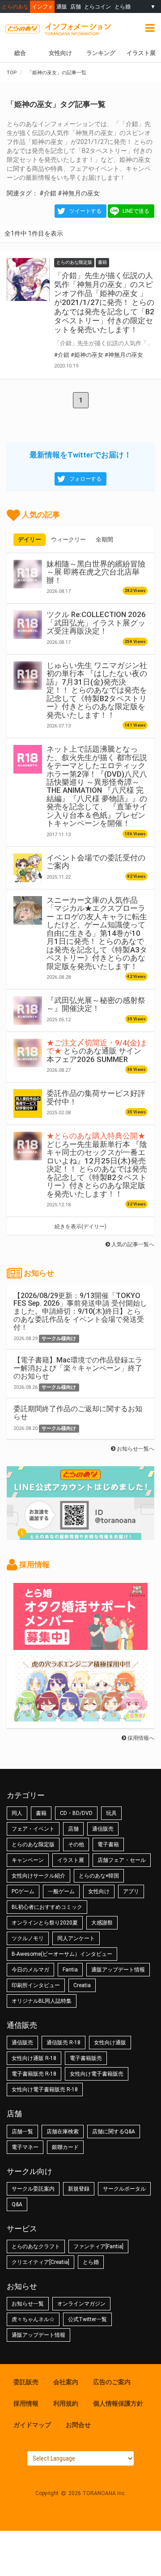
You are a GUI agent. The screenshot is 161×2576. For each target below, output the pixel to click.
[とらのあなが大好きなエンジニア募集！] (80, 1717)
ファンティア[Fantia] (98, 2246)
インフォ (42, 6)
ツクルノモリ (28, 1938)
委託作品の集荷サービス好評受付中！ (96, 1097)
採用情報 (26, 2403)
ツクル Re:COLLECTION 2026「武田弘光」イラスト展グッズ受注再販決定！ (96, 623)
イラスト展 (141, 53)
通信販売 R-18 (64, 2043)
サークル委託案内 (33, 2189)
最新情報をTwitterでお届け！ (80, 455)
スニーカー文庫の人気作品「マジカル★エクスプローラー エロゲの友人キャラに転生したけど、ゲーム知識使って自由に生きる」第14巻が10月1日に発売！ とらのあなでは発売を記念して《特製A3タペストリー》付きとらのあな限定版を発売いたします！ (97, 933)
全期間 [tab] (104, 539)
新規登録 (79, 2189)
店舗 (76, 6)
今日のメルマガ (30, 1970)
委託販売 (26, 2382)
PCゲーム (23, 1891)
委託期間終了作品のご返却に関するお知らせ (78, 1413)
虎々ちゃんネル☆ (33, 2319)
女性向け (60, 53)
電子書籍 (108, 1844)
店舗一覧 (22, 2132)
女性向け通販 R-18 (34, 2058)
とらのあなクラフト (36, 2246)
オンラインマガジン (81, 2304)
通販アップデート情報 (118, 1970)
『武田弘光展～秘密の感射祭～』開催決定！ (96, 1004)
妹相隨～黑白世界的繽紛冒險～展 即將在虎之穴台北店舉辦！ (96, 572)
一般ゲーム (61, 1891)
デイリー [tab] (30, 539)
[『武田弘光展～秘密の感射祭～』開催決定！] (28, 1011)
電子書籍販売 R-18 (34, 2074)
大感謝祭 (102, 1923)
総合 (20, 53)
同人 (17, 1813)
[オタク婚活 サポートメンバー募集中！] (80, 1645)
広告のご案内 (112, 2382)
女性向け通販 (110, 2043)
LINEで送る (136, 211)
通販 (62, 6)
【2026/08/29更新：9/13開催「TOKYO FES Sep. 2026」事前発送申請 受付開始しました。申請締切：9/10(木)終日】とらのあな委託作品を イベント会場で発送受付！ (80, 1311)
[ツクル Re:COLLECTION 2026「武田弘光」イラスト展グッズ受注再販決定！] (28, 625)
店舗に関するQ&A (114, 2132)
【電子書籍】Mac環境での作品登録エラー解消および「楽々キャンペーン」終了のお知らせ (78, 1368)
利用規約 (66, 2403)
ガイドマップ (32, 2425)
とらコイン (97, 6)
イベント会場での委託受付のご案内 (96, 862)
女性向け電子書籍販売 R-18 (45, 2090)
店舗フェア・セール (122, 1860)
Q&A (17, 2204)
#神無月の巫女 (79, 193)
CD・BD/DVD (76, 1813)
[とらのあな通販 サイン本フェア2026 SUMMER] (28, 1053)
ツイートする (85, 211)
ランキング (101, 53)
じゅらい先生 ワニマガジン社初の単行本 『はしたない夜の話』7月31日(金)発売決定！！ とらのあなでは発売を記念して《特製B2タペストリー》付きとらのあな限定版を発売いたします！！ (97, 690)
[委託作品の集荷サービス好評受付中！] (28, 1104)
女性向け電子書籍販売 (97, 2074)
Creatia (82, 1985)
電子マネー (25, 2147)
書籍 (41, 1813)
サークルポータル (124, 2189)
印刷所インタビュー (36, 1985)
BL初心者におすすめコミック (47, 1907)
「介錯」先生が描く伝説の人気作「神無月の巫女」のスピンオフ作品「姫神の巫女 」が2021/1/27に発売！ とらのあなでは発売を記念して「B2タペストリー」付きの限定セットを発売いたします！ (104, 302)
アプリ (131, 1891)
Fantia (70, 1970)
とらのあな (15, 6)
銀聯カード (65, 2147)
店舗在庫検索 (63, 2132)
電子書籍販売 (86, 2058)
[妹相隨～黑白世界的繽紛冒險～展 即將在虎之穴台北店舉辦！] (28, 574)
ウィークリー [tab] (68, 539)
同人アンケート (76, 1938)
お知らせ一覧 (28, 2304)
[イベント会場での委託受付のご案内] (28, 868)
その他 (76, 1844)
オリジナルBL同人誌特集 (42, 2001)
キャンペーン (28, 1860)
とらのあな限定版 (33, 1844)
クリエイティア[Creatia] (40, 2262)
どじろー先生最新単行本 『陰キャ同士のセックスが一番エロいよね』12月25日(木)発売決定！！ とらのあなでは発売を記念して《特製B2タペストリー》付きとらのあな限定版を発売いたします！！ (97, 1165)
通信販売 (103, 1829)
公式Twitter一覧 (87, 2319)
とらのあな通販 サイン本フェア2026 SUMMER (97, 1051)
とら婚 (123, 6)
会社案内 (66, 2382)
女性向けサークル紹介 (38, 1876)
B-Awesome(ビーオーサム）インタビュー (62, 1954)
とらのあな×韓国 (99, 1876)
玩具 (111, 1813)
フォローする (85, 479)
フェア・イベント (33, 1829)
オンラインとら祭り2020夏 (45, 1923)
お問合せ (78, 2425)
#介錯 (48, 193)
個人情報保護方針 (118, 2403)
